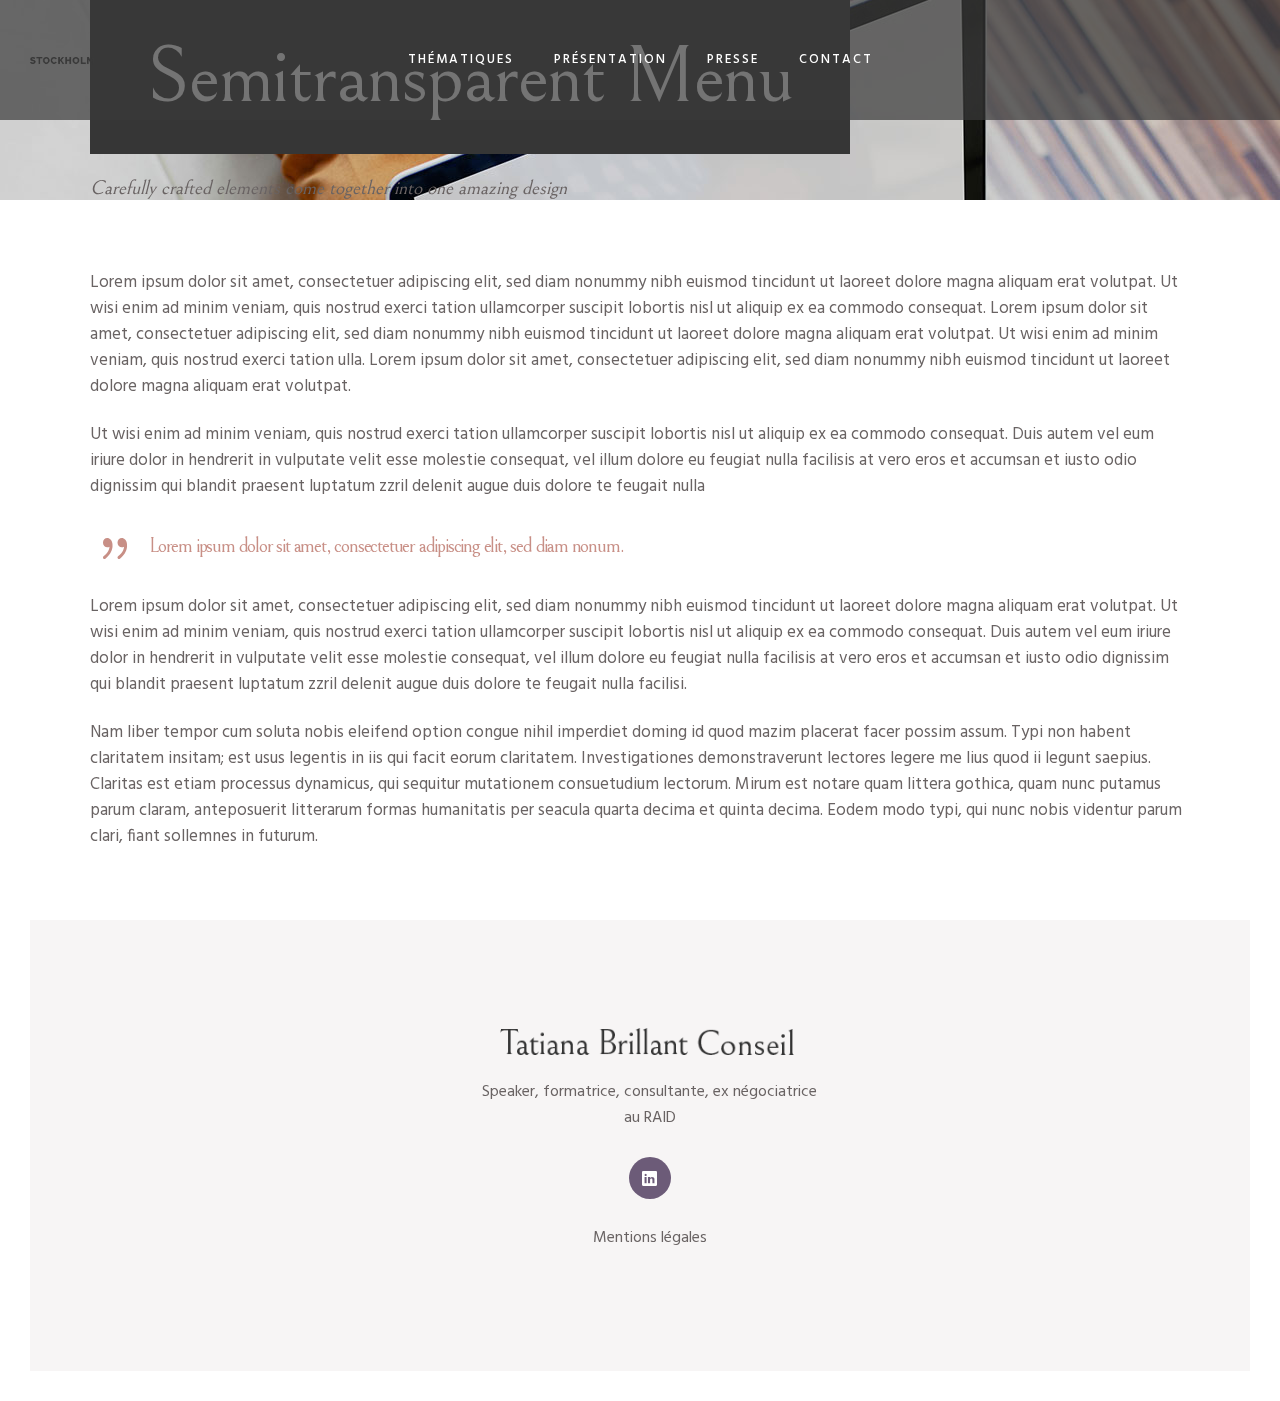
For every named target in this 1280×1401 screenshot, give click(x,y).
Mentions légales (650, 1238)
